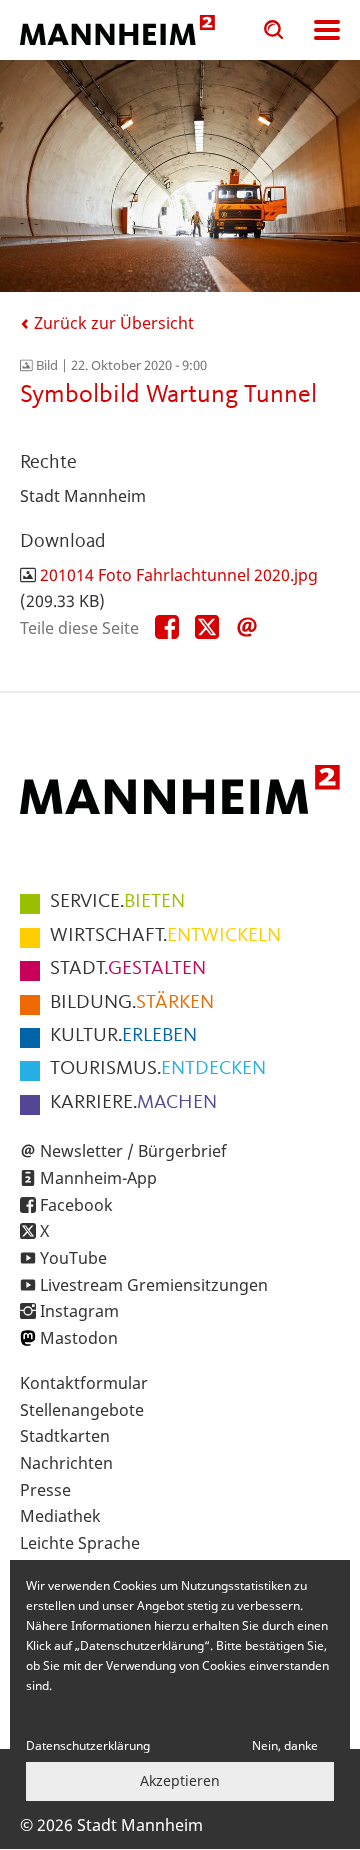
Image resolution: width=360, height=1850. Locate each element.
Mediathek (60, 1516)
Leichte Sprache (80, 1543)
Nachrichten (66, 1463)
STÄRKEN (132, 1003)
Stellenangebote (82, 1410)
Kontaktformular (84, 1383)
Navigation (327, 30)
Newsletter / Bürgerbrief (133, 1151)
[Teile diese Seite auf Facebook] (167, 628)
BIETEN (117, 902)
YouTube (73, 1258)
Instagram (79, 1311)
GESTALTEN (128, 969)
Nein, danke (285, 1745)
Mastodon (79, 1338)
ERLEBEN (123, 1036)
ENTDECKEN (158, 1069)
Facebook (76, 1205)
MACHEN (133, 1103)
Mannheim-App (98, 1178)
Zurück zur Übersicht (112, 323)
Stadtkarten (65, 1436)
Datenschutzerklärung (88, 1745)
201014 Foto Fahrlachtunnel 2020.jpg (179, 575)
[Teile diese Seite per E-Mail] (247, 628)
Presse (45, 1490)
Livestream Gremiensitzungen (154, 1285)
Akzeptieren (180, 1780)
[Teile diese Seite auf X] (207, 628)
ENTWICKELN (165, 936)
